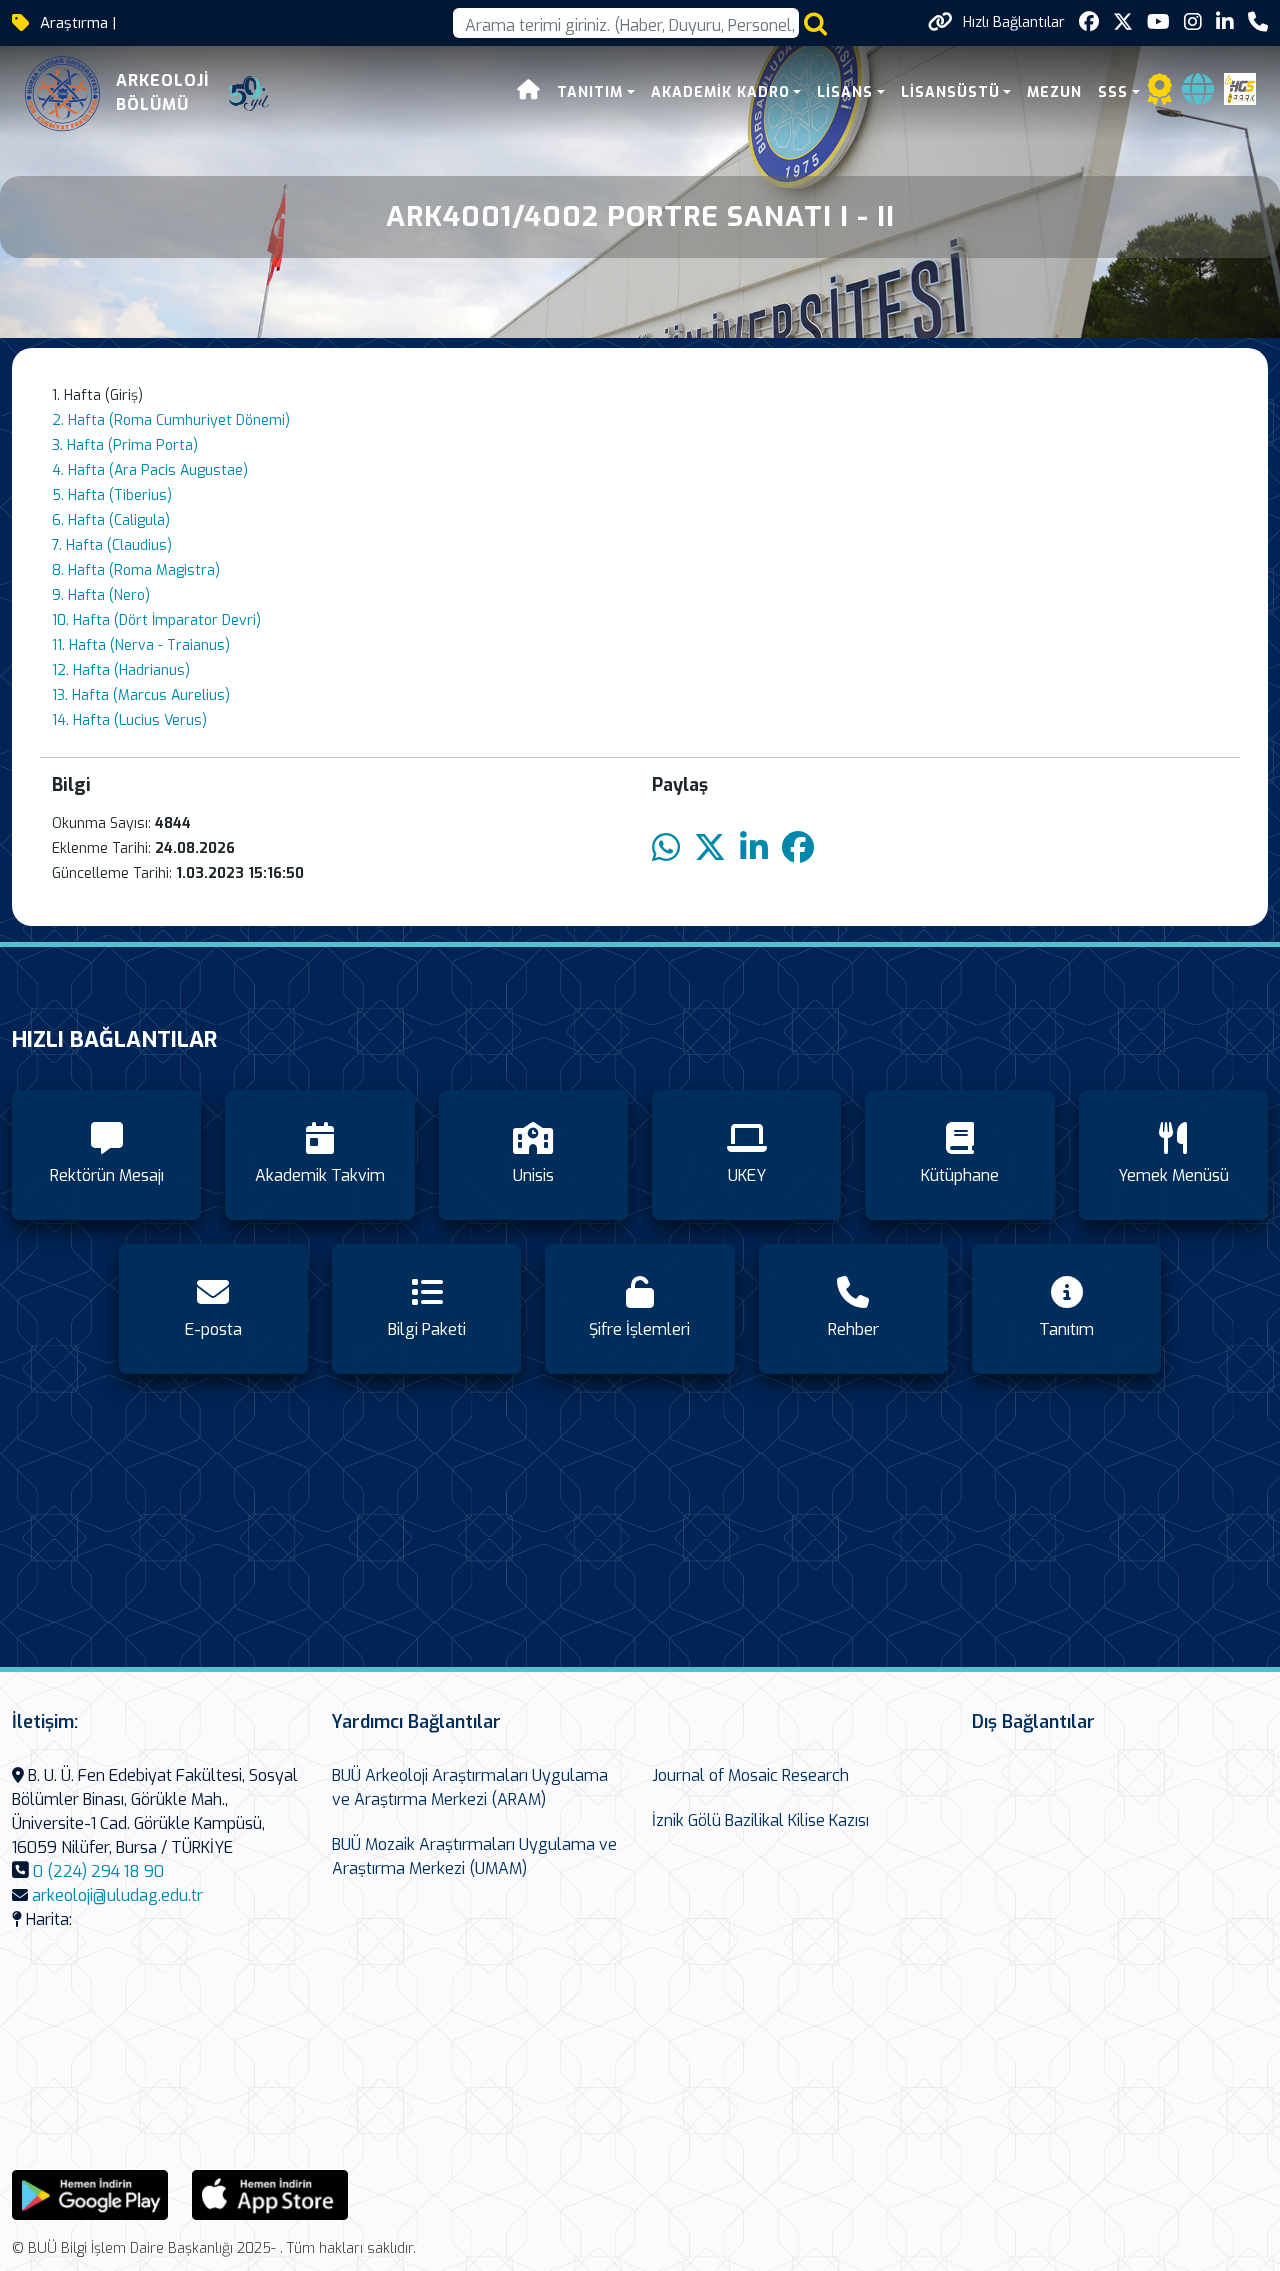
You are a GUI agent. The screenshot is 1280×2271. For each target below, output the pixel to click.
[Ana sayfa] (529, 92)
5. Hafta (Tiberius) (112, 495)
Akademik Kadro (720, 92)
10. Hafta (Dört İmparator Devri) (156, 620)
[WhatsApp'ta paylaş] (666, 848)
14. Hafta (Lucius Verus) (129, 720)
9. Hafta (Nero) (101, 595)
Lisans (845, 92)
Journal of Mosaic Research (750, 1775)
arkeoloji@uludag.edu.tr (117, 1895)
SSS (1113, 92)
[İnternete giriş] (1198, 95)
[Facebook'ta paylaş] (798, 848)
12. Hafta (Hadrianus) (121, 670)
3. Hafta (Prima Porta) (125, 445)
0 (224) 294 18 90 (98, 1871)
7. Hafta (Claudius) (112, 545)
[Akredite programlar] (1160, 95)
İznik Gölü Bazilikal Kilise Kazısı (760, 1820)
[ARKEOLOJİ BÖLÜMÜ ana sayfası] (62, 93)
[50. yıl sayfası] (249, 94)
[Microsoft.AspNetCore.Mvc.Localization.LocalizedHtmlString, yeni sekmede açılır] (90, 2193)
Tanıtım (590, 92)
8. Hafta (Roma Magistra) (136, 570)
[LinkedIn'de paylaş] (754, 848)
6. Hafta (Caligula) (111, 520)
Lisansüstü (950, 92)
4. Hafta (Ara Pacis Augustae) (150, 470)
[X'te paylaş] (710, 848)
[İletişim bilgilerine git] (1258, 22)
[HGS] (1240, 88)
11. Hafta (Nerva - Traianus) (141, 645)
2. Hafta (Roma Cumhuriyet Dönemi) (171, 420)
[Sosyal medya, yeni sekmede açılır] (1089, 22)
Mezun (1054, 92)
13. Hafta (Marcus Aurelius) (141, 695)
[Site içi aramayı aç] (815, 23)
